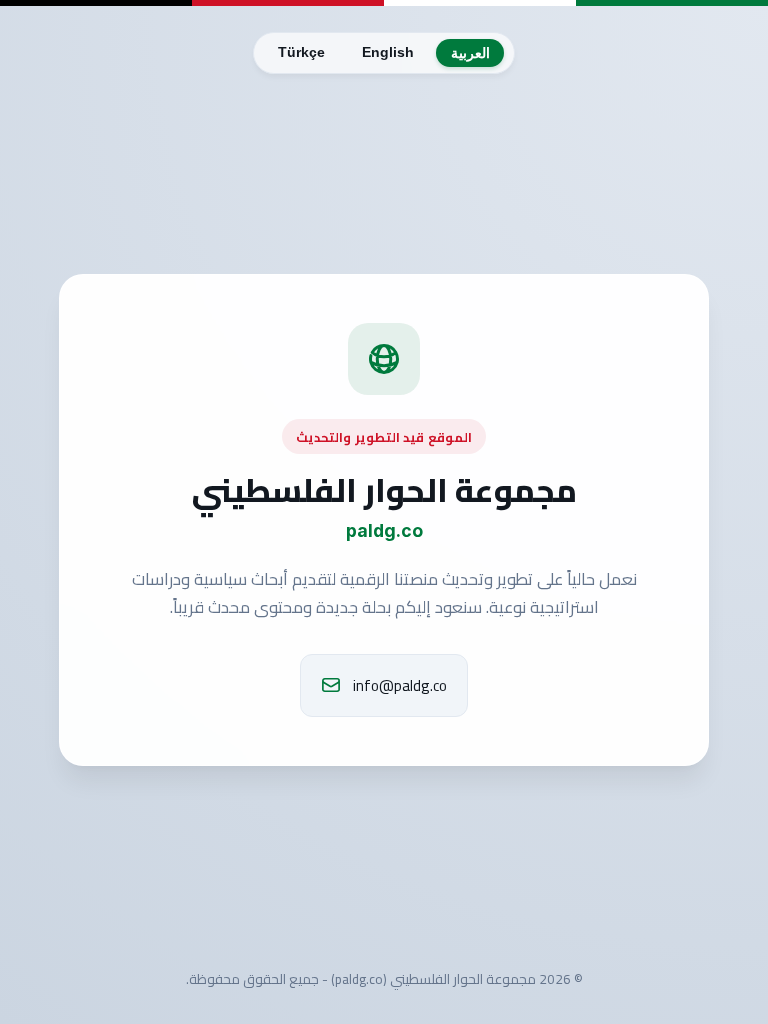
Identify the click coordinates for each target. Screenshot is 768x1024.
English (388, 52)
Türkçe (301, 52)
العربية (470, 53)
